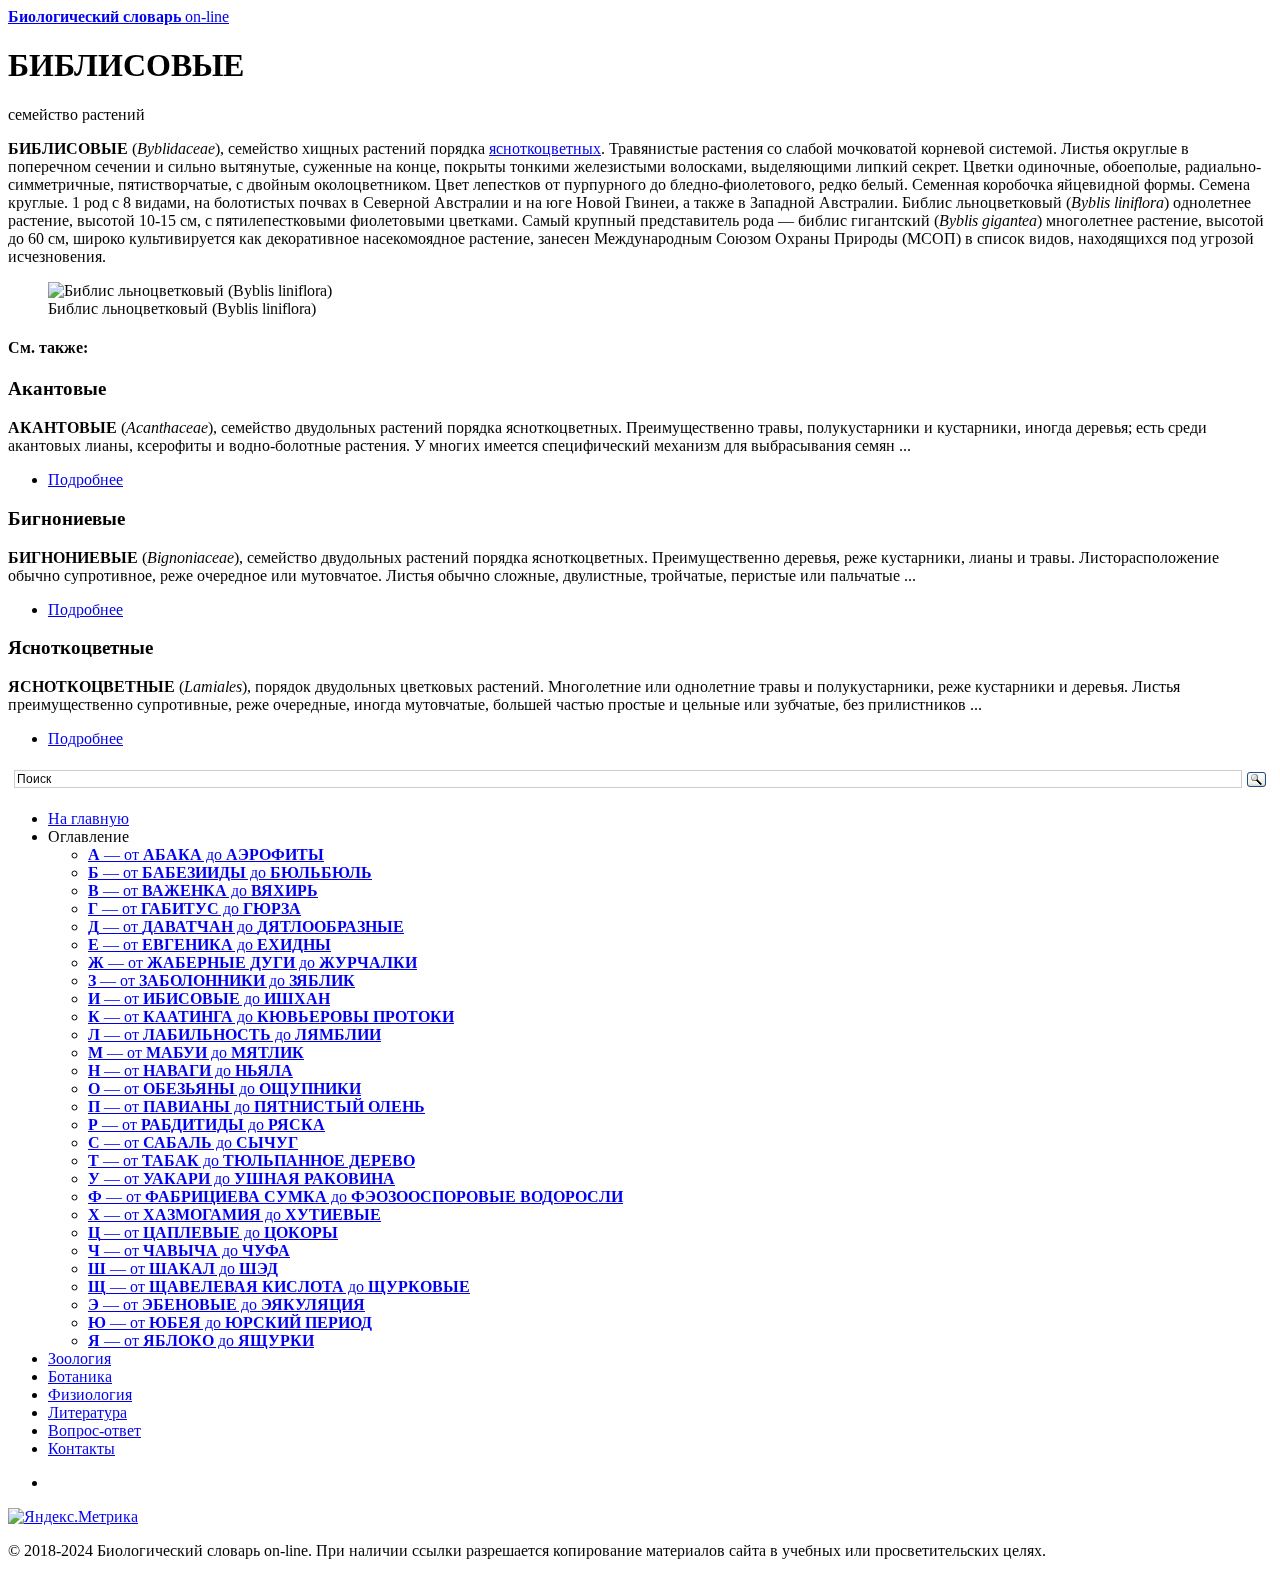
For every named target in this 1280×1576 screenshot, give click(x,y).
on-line (118, 16)
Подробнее (85, 479)
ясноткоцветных (545, 148)
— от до (206, 854)
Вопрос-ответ (94, 1430)
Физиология (90, 1394)
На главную (88, 818)
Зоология (79, 1358)
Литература (87, 1412)
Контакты (81, 1448)
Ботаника (80, 1376)
